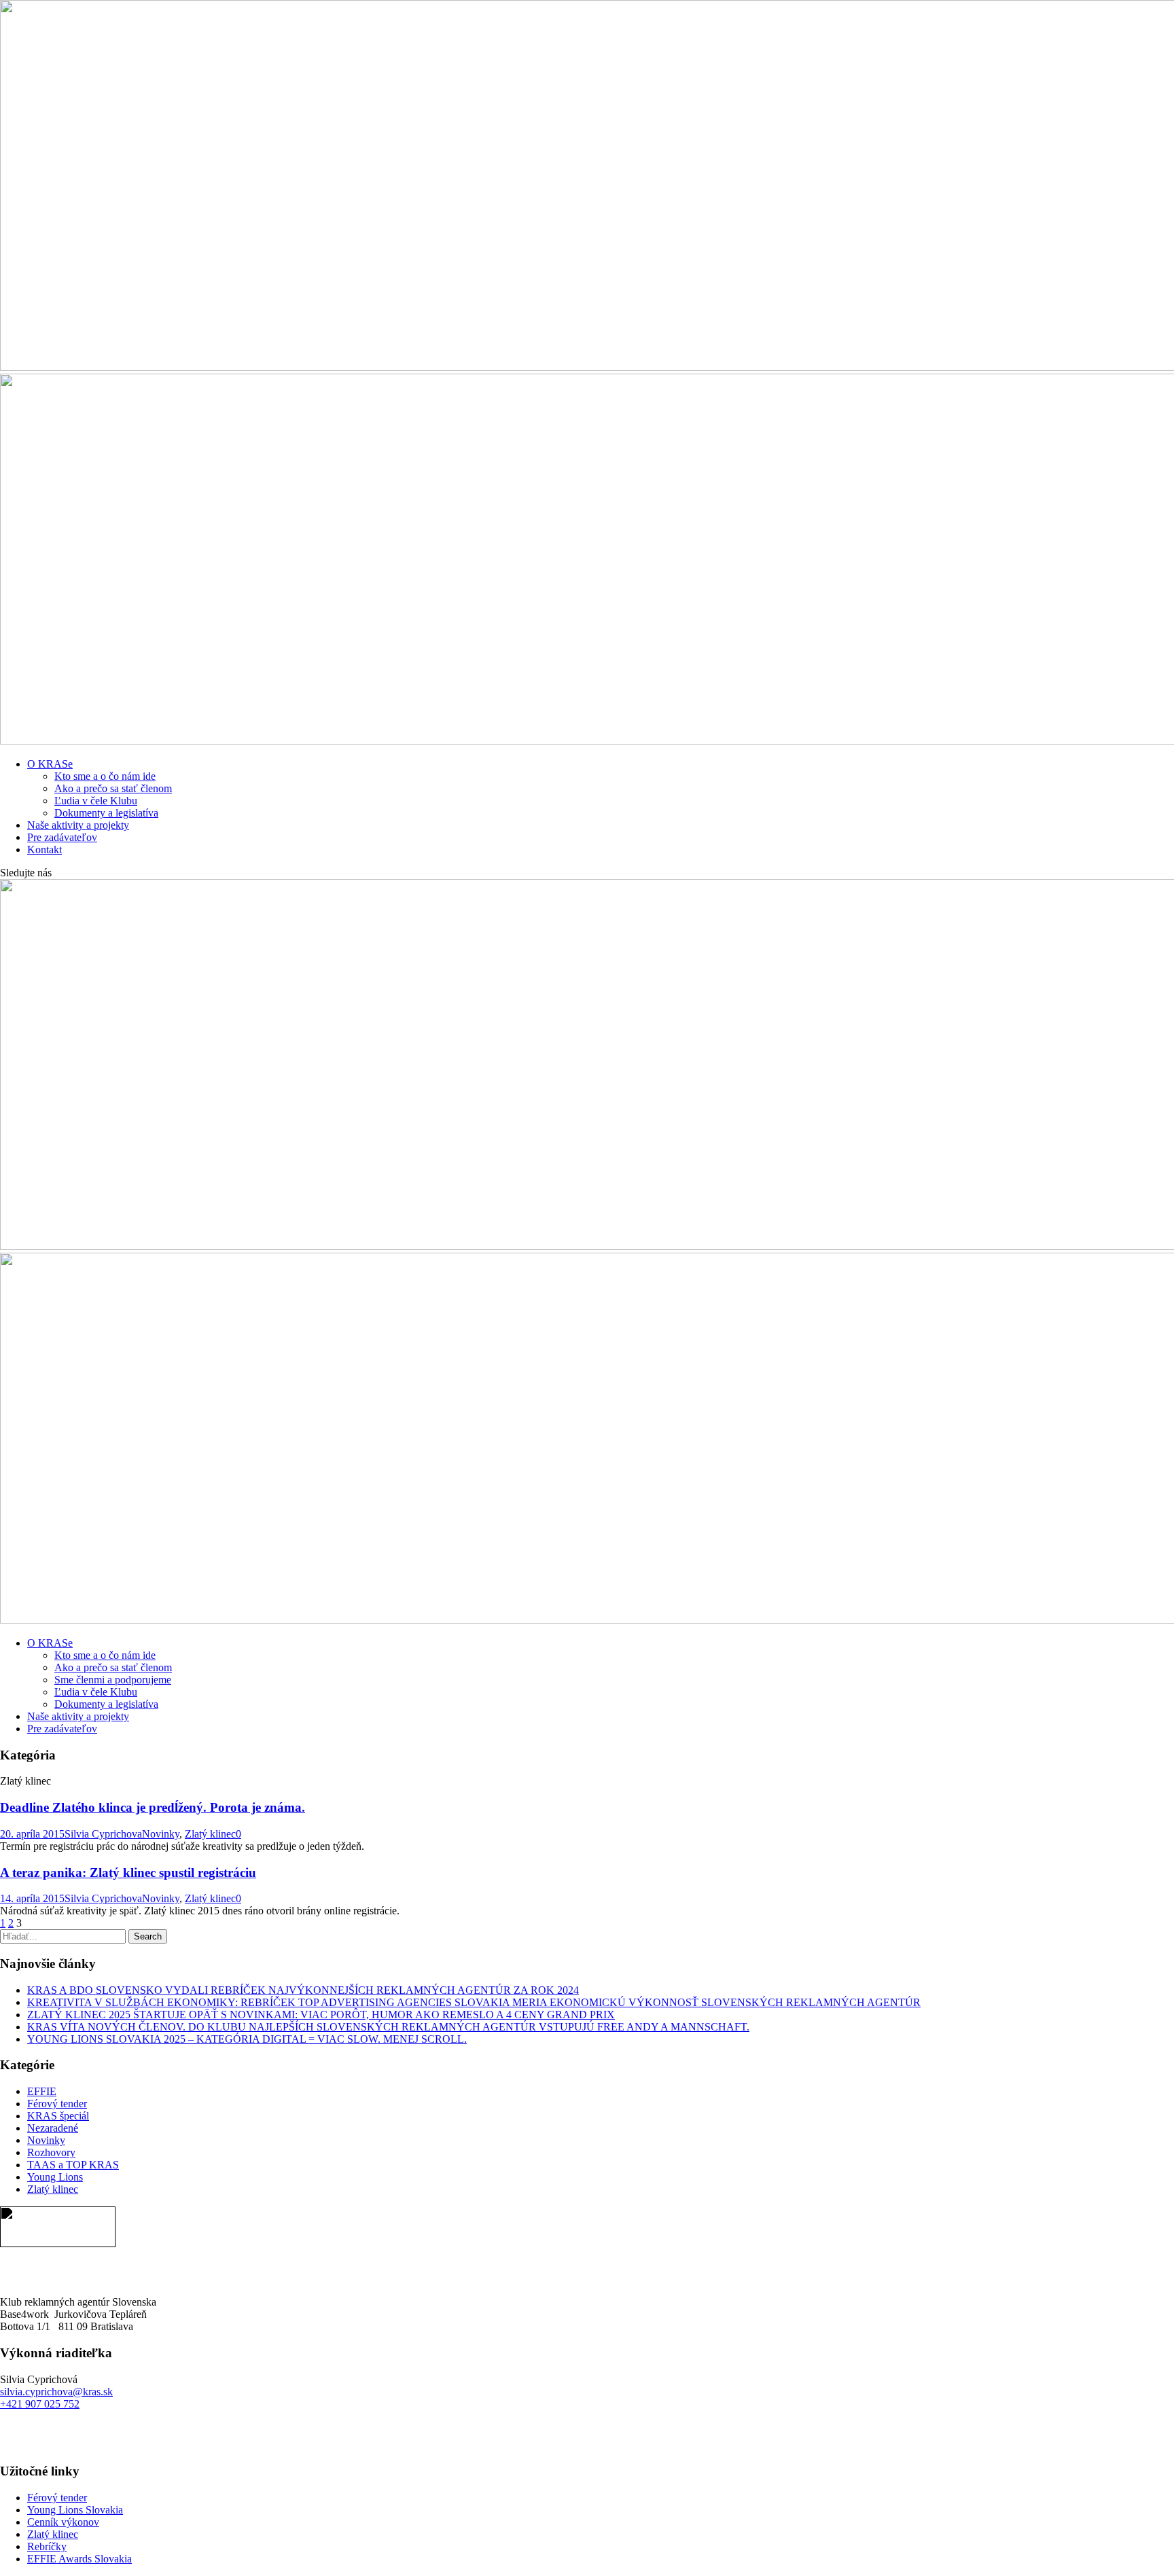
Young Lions (55, 2177)
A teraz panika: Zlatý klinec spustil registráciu (128, 1873)
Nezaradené (53, 2128)
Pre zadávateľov (62, 837)
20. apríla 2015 (32, 1834)
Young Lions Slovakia (75, 2510)
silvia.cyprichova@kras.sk (56, 2392)
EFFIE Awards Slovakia (79, 2559)
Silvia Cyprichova (103, 1834)
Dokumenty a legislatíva (106, 813)
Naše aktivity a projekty (78, 825)
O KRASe (50, 764)
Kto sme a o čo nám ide (105, 776)
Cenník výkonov (63, 2522)
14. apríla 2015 (32, 1898)
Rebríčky (47, 2546)
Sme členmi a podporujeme (113, 1680)
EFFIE (42, 2091)
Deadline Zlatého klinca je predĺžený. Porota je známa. (153, 1807)
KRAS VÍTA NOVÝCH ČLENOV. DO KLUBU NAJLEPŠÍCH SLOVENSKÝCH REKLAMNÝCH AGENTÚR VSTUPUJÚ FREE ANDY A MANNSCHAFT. (388, 2027)
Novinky (161, 1834)
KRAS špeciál (58, 2116)
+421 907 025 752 (40, 2404)
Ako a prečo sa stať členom (113, 788)
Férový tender (57, 2104)
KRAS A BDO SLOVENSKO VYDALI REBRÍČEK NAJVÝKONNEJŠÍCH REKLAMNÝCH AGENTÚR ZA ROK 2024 (303, 1990)
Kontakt (45, 849)
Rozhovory (51, 2152)
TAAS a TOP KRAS (73, 2165)
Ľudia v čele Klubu (96, 801)
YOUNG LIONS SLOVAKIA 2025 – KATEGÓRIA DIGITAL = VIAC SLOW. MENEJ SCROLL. (247, 2039)
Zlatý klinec (210, 1834)
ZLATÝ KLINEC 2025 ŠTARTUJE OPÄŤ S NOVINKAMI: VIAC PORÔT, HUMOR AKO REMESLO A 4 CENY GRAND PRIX (321, 2015)
